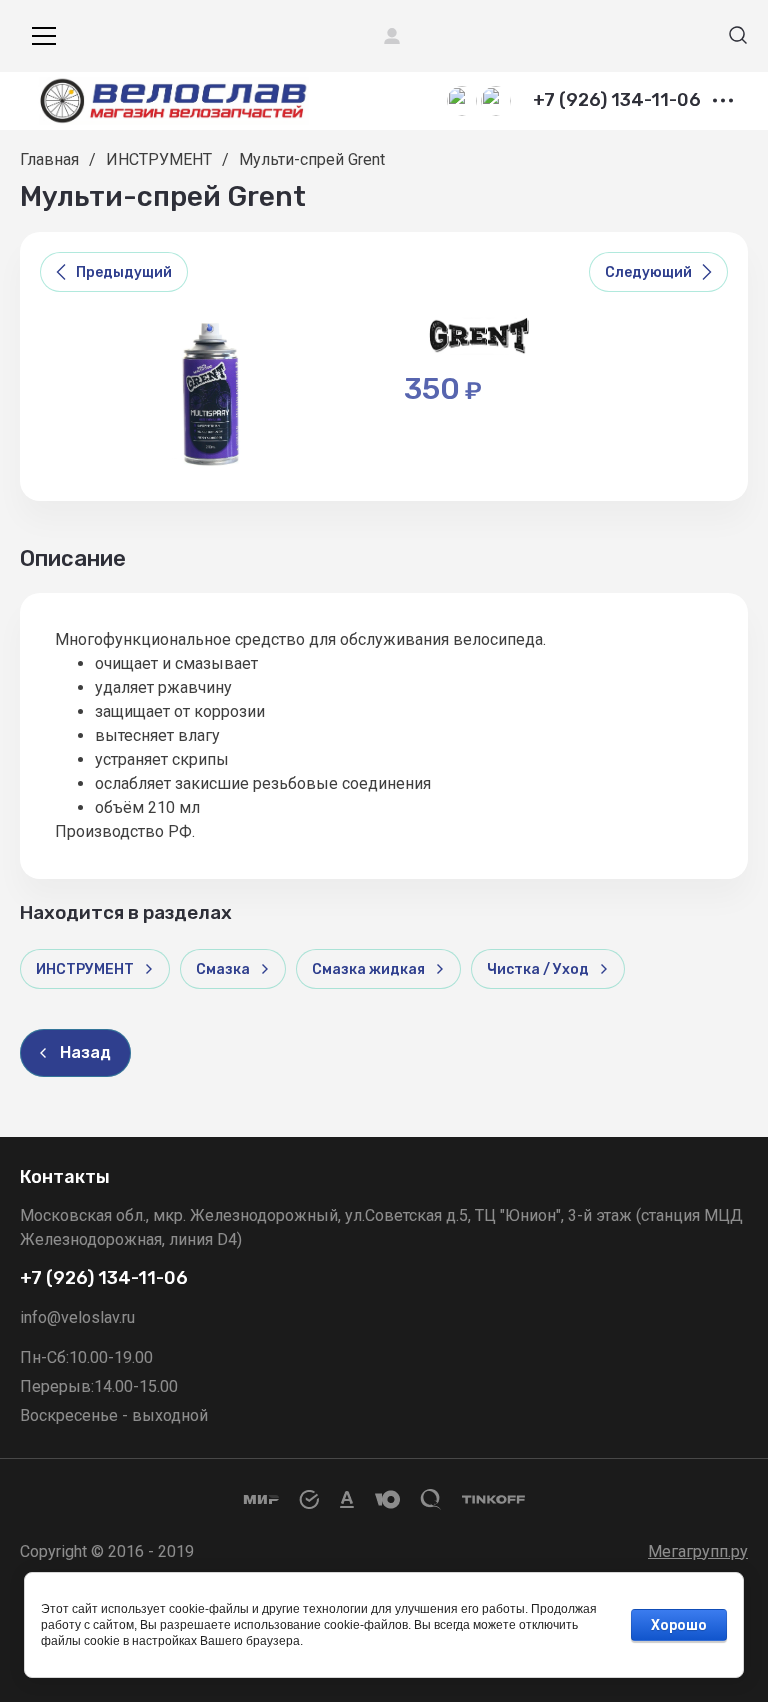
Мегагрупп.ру (698, 1551)
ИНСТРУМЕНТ (159, 159)
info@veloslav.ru (77, 1317)
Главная (49, 159)
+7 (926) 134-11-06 (617, 101)
